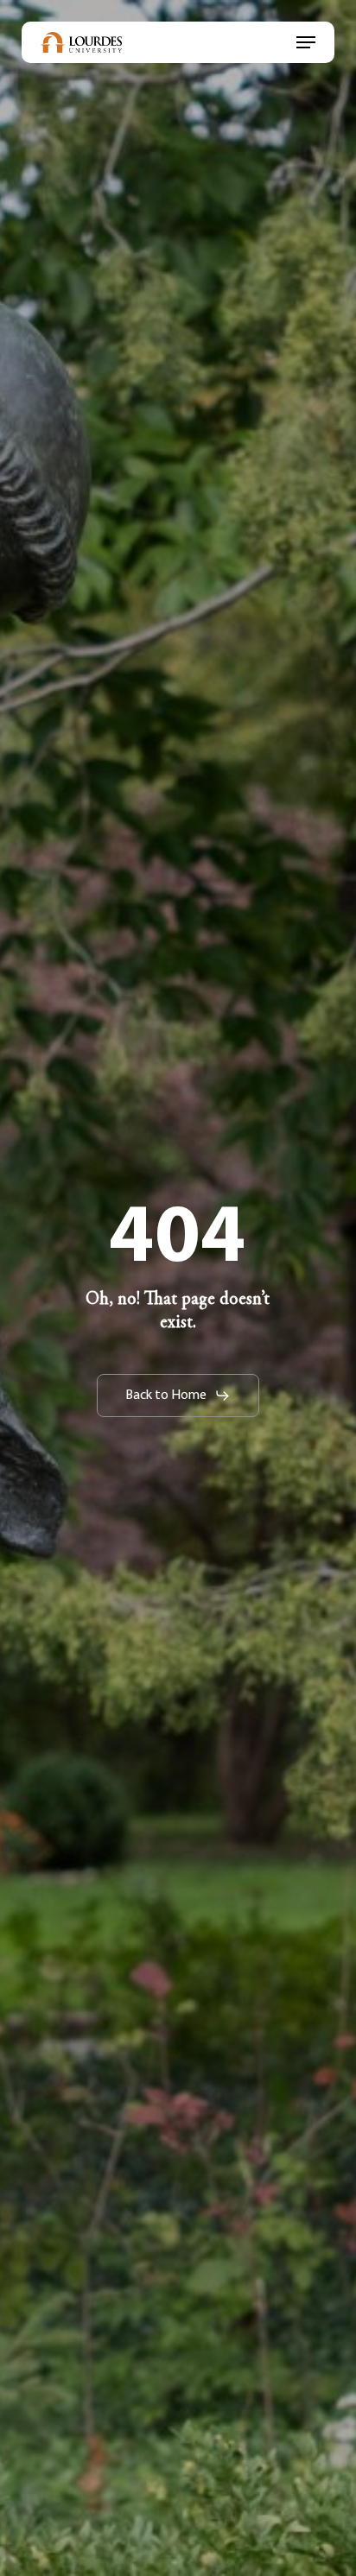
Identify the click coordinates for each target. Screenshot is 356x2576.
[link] (81, 42)
